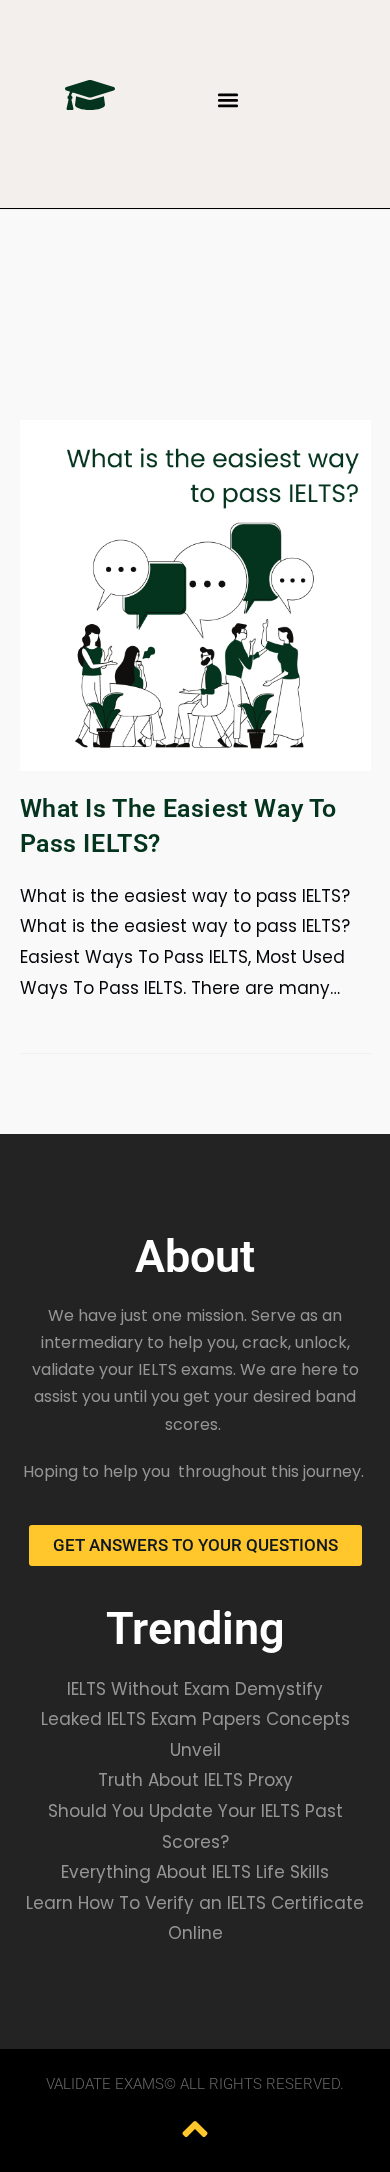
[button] (227, 99)
